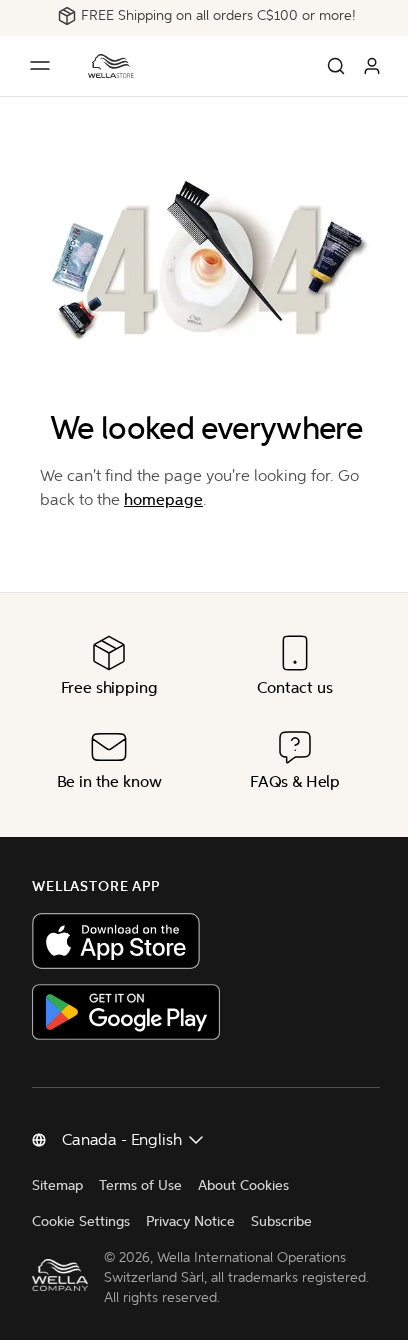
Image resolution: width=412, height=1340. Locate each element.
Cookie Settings (81, 1221)
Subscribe (281, 1221)
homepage (163, 499)
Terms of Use (140, 1185)
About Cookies (243, 1185)
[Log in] (372, 66)
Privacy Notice (190, 1221)
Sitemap (57, 1185)
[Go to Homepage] (111, 66)
